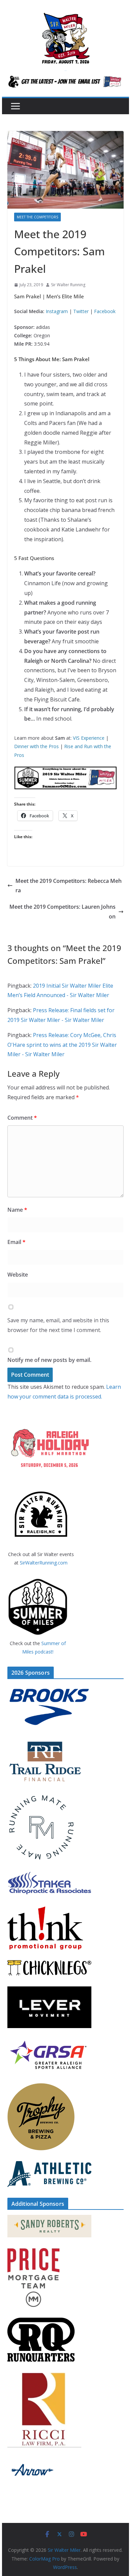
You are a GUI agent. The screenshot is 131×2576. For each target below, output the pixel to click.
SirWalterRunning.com (44, 1563)
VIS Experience (89, 738)
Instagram (57, 311)
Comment (22, 1118)
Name (17, 1210)
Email (16, 1242)
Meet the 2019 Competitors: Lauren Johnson (62, 912)
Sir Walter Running (68, 285)
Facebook (105, 311)
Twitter (81, 311)
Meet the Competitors (37, 217)
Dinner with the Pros (36, 746)
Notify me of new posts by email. (49, 1360)
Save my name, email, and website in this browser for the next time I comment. (58, 1325)
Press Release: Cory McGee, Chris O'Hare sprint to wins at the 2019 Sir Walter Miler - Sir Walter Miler (62, 1045)
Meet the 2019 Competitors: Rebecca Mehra (69, 886)
